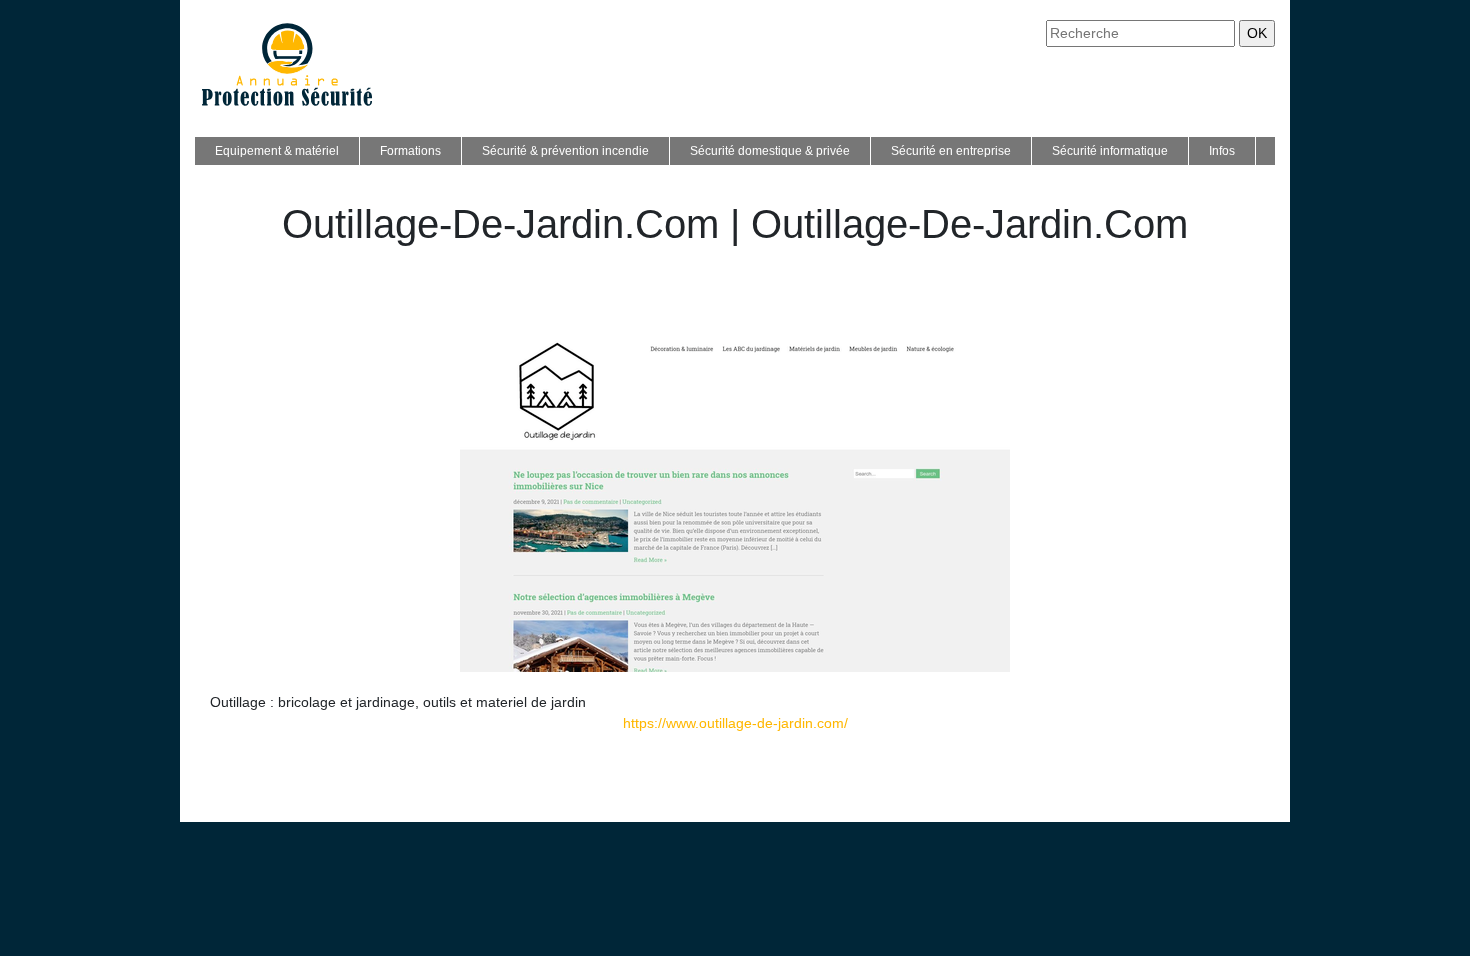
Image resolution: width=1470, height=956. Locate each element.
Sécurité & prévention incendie (565, 151)
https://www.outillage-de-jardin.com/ (735, 723)
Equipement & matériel (277, 151)
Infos (1222, 151)
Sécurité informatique (1110, 151)
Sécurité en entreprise (951, 151)
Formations (410, 151)
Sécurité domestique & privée (770, 151)
